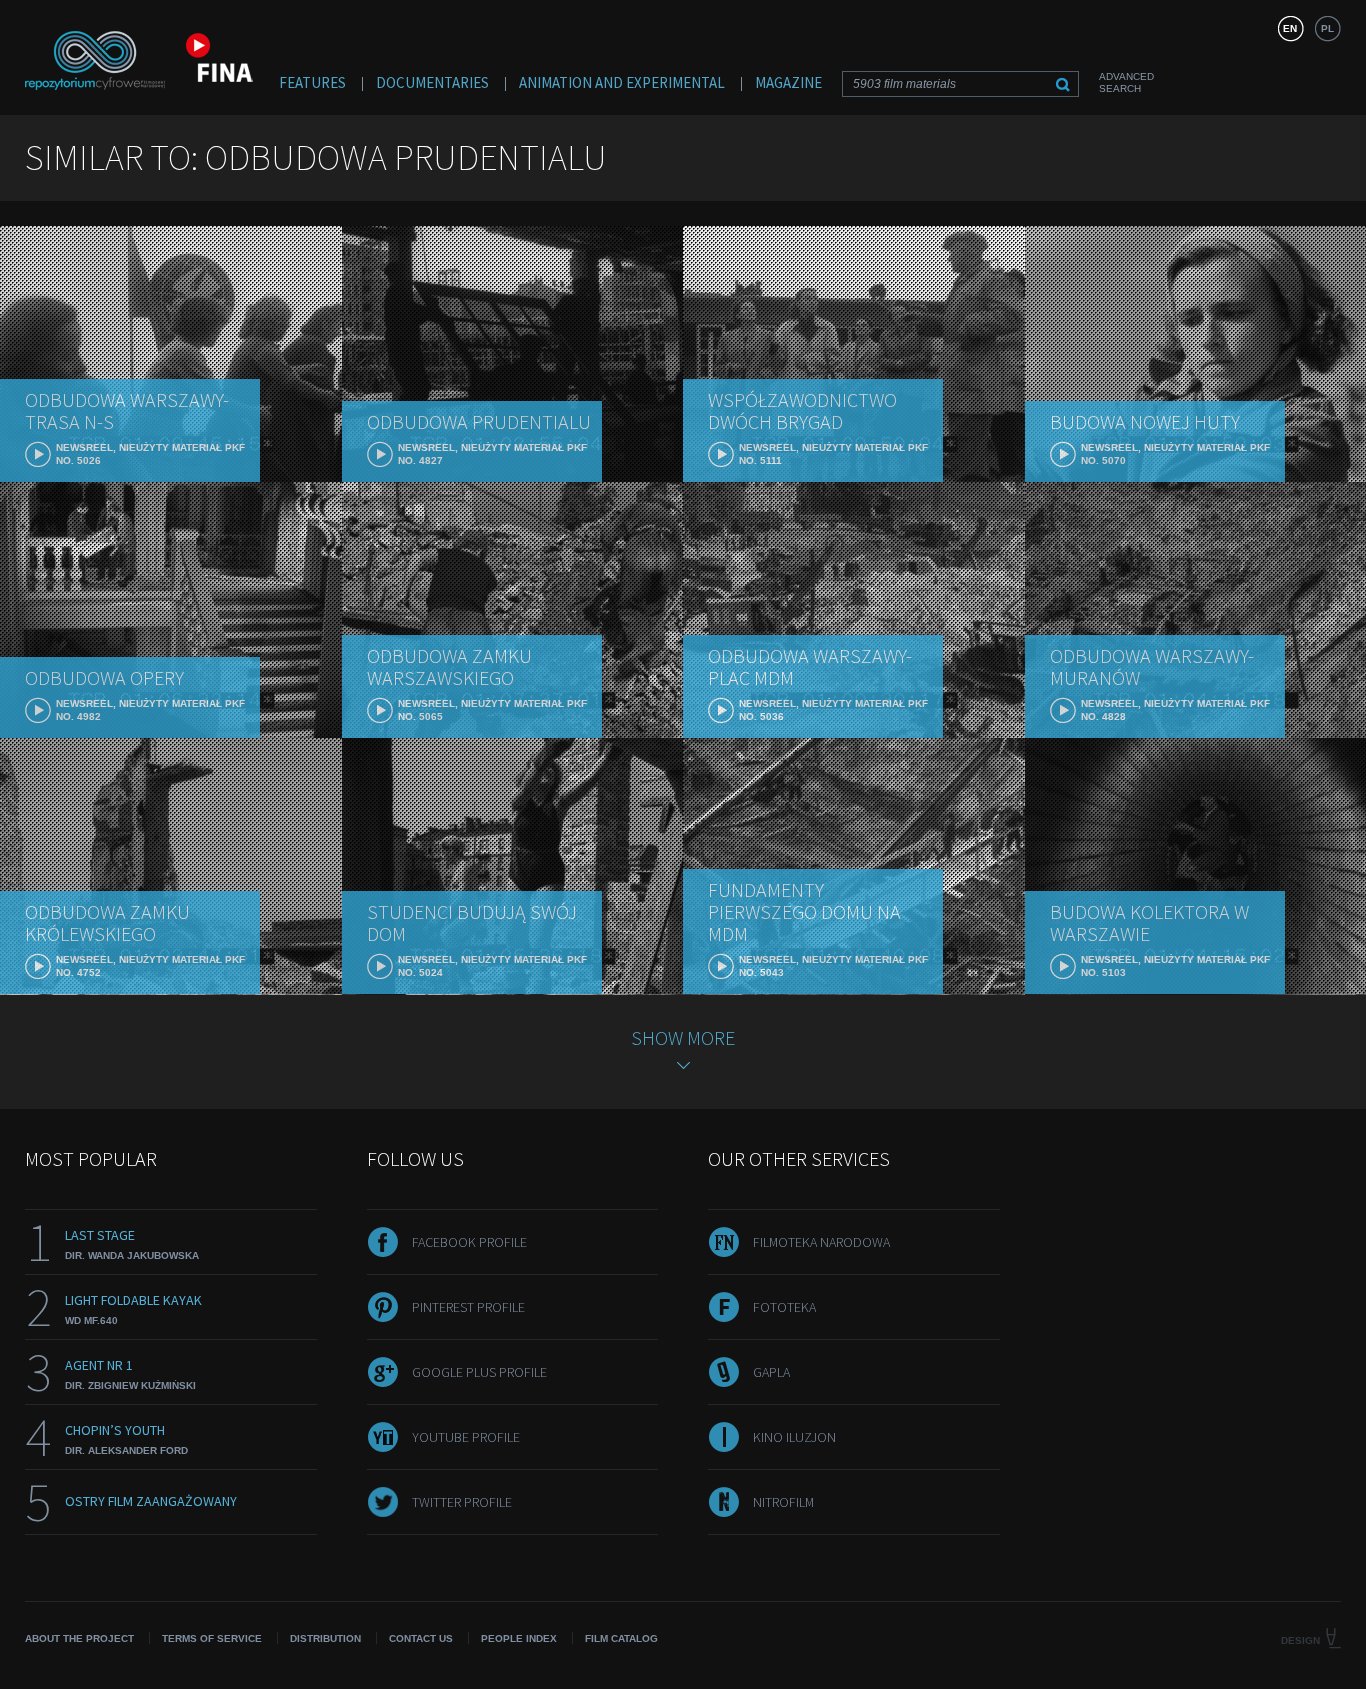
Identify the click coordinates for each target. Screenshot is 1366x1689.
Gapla (771, 1372)
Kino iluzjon (794, 1437)
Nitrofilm (783, 1502)
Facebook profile (469, 1242)
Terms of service (212, 1638)
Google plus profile (479, 1372)
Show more (683, 1037)
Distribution (325, 1638)
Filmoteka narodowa (821, 1242)
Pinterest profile (468, 1307)
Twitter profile (462, 1502)
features (312, 82)
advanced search (1126, 82)
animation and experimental (622, 82)
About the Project (79, 1638)
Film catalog (621, 1638)
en (1290, 28)
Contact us (421, 1638)
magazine (788, 82)
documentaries (432, 82)
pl (1327, 28)
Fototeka (784, 1307)
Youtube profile (466, 1437)
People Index (519, 1638)
